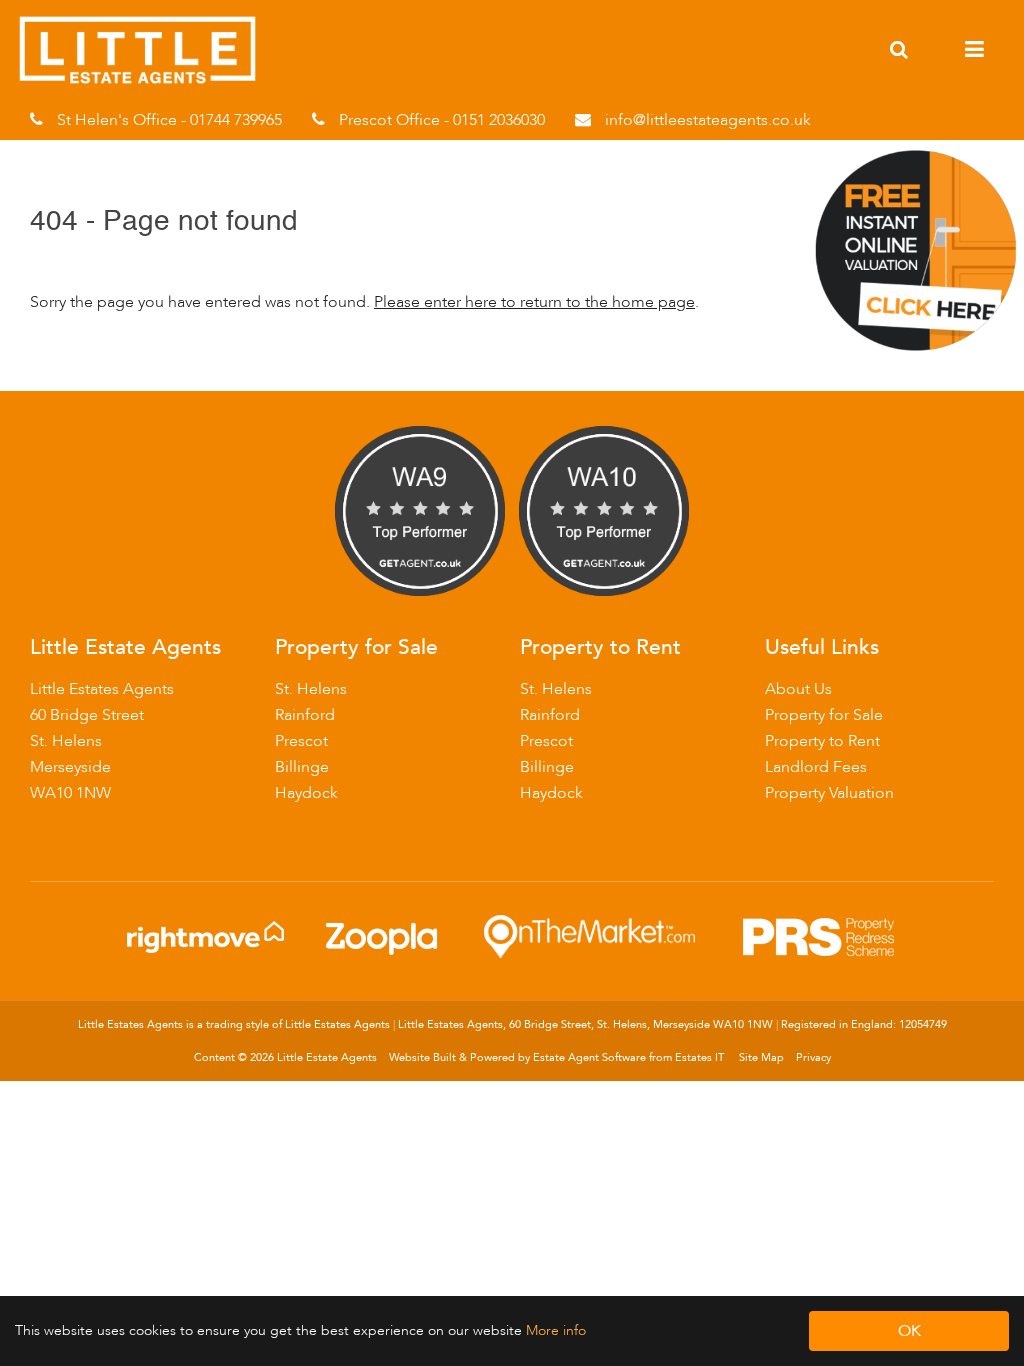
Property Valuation (829, 793)
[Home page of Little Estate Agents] (147, 80)
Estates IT (699, 1057)
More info (556, 1330)
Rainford (305, 715)
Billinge (302, 767)
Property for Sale (824, 715)
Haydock (306, 793)
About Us (798, 689)
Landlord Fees (816, 767)
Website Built (422, 1057)
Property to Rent (822, 741)
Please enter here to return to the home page (534, 302)
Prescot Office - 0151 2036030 (442, 120)
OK (909, 1331)
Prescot (301, 741)
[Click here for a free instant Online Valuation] (916, 351)
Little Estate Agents (327, 1057)
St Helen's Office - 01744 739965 (169, 120)
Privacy (813, 1057)
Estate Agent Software (589, 1057)
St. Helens (311, 689)
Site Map (761, 1057)
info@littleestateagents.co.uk (708, 120)
